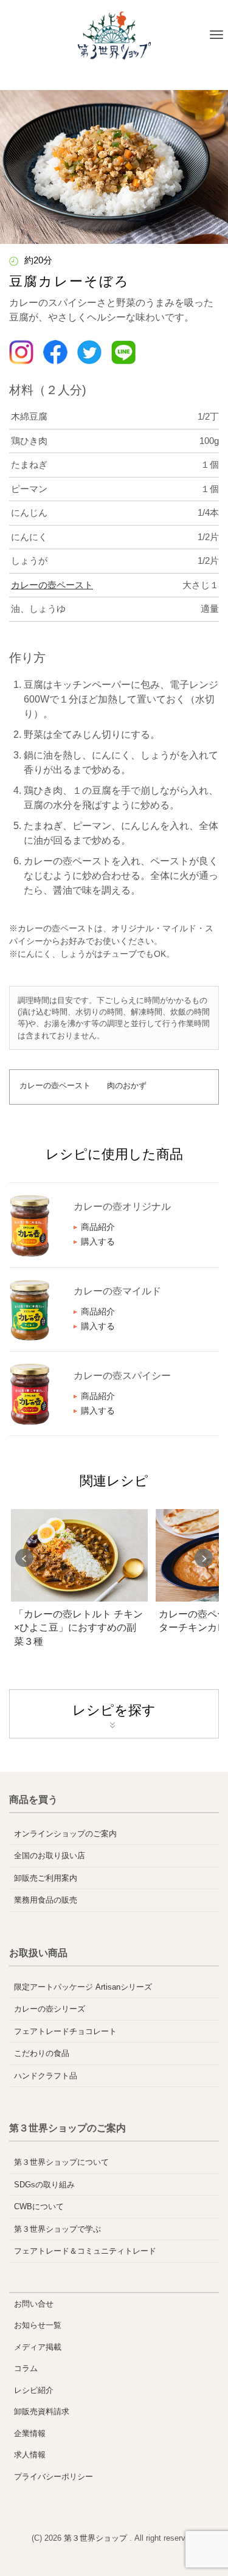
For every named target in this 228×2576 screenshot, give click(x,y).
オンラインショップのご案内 (65, 1834)
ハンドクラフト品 (46, 2076)
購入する (98, 1241)
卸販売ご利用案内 (46, 1878)
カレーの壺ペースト (52, 585)
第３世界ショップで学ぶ (57, 2229)
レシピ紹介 (34, 2390)
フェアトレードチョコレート (65, 2031)
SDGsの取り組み (44, 2185)
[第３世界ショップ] (114, 35)
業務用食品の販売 (46, 1900)
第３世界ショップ (97, 2538)
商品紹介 (98, 1227)
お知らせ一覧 (38, 2325)
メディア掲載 (38, 2347)
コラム (26, 2368)
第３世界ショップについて (61, 2162)
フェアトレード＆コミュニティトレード (85, 2251)
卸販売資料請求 (42, 2411)
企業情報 (30, 2433)
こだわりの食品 (42, 2053)
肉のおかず (127, 1085)
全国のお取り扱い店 (50, 1856)
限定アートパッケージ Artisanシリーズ (83, 1987)
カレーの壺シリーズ (50, 2009)
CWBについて (39, 2206)
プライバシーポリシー (54, 2477)
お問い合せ (34, 2304)
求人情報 (30, 2455)
